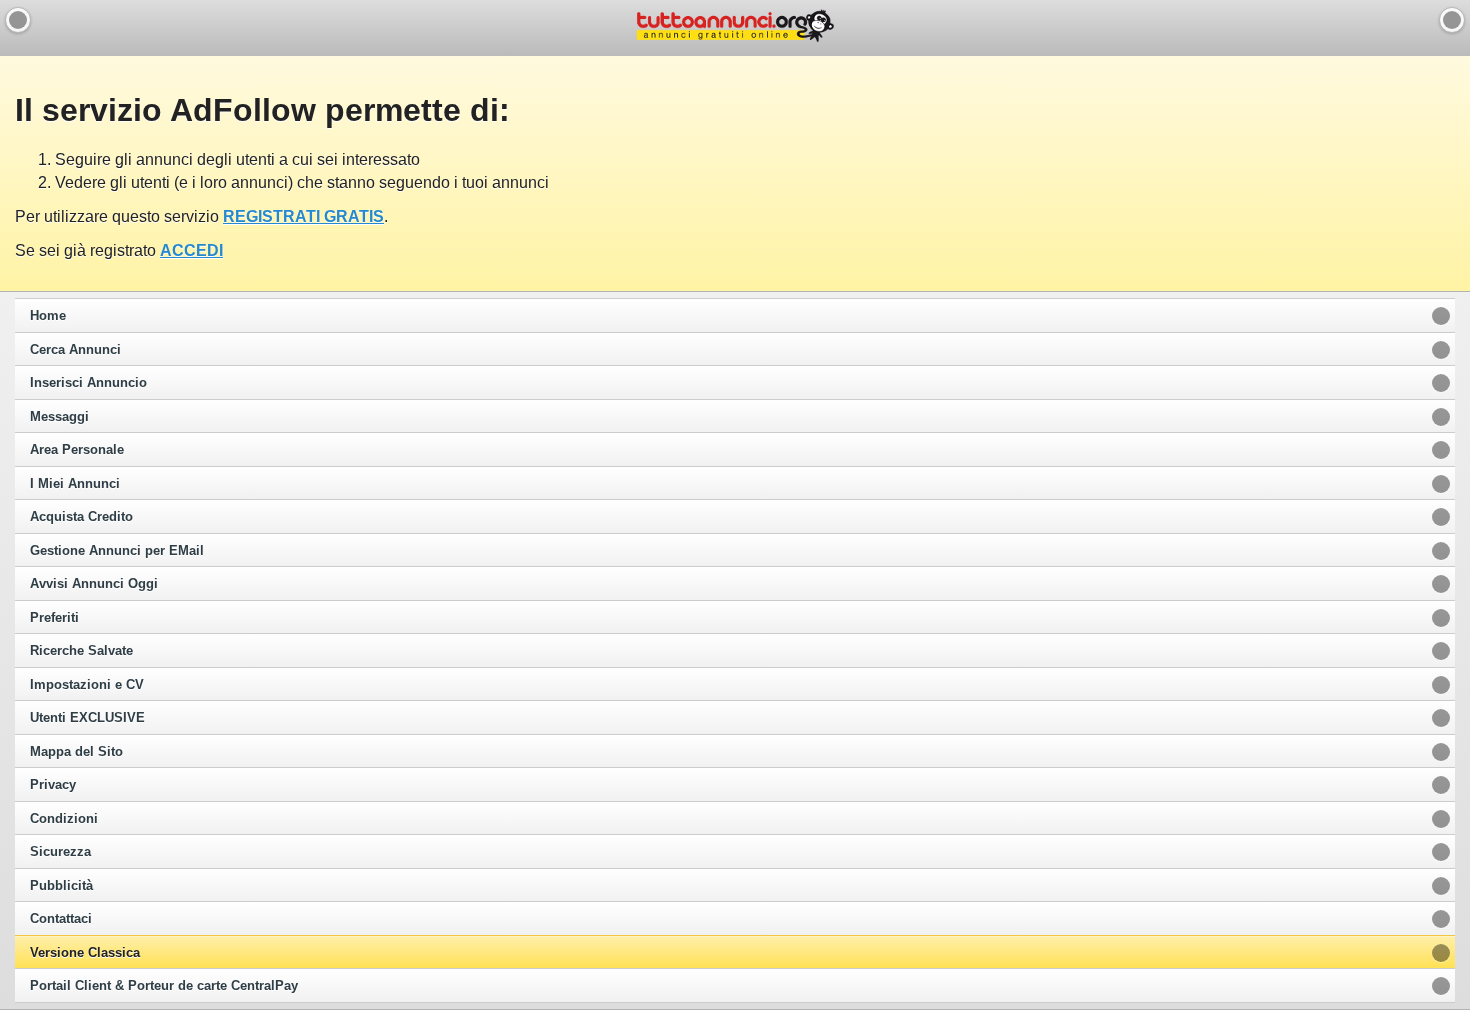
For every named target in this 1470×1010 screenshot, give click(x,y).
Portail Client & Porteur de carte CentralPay (164, 986)
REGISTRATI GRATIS (303, 216)
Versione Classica (85, 953)
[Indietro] (18, 20)
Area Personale (77, 450)
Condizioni (64, 819)
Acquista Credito (81, 517)
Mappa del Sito (76, 752)
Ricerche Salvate (81, 651)
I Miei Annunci (75, 484)
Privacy (53, 785)
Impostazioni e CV (87, 685)
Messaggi (59, 417)
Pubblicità (61, 886)
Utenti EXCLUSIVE (87, 718)
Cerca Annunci (75, 350)
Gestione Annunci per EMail (117, 551)
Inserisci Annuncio (88, 383)
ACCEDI (191, 250)
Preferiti (54, 618)
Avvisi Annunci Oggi (94, 584)
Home (48, 316)
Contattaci (61, 919)
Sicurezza (60, 852)
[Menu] (1452, 20)
